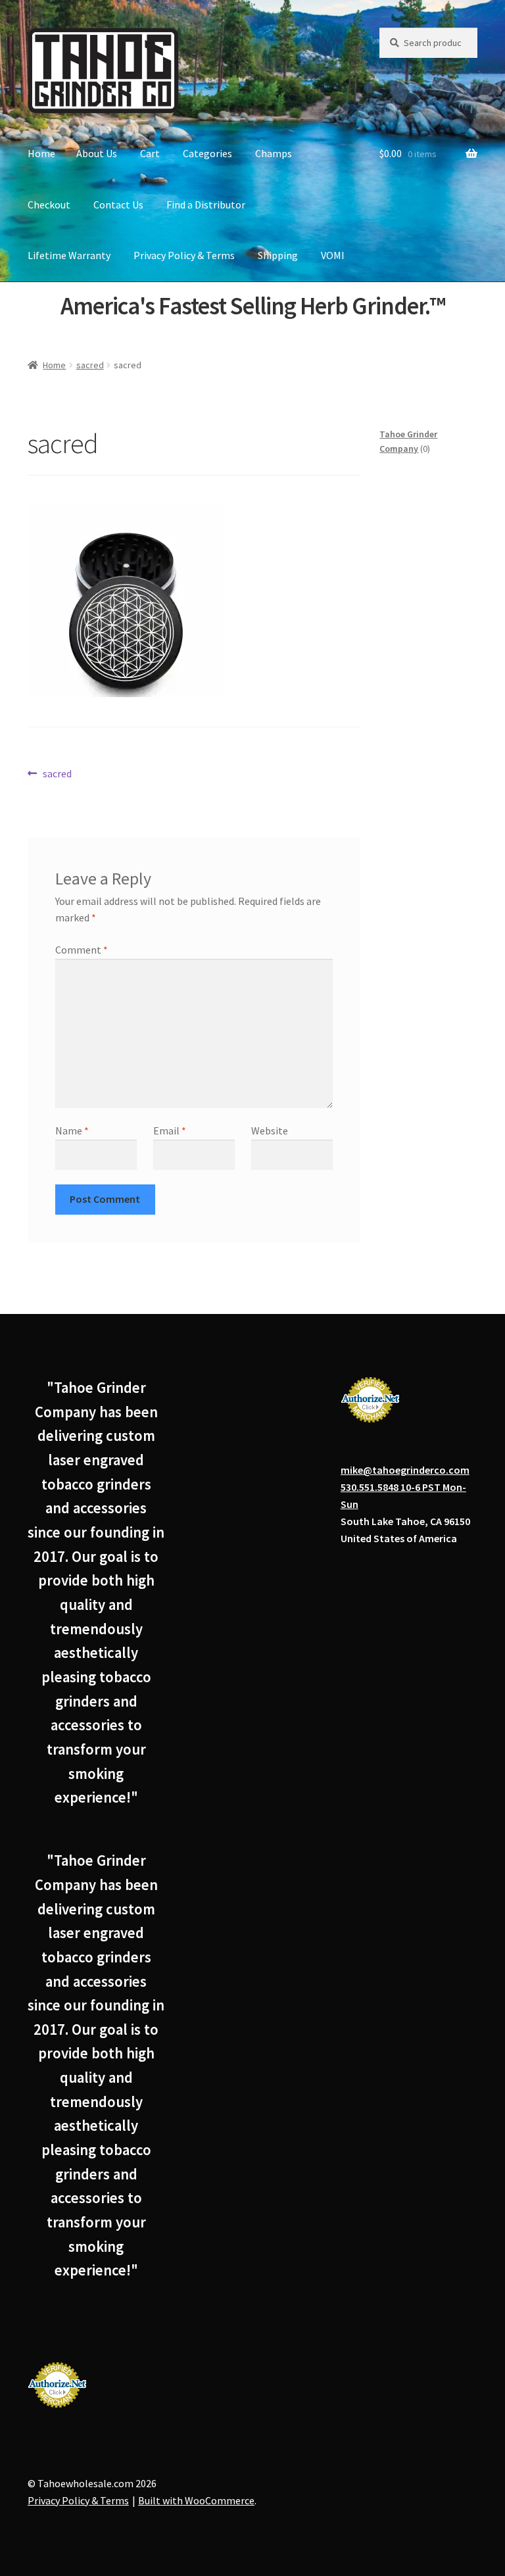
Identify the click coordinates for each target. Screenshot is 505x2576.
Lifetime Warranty (69, 255)
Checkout (49, 205)
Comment (82, 950)
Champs (274, 153)
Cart (150, 153)
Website (270, 1130)
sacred (90, 365)
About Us (97, 153)
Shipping (278, 255)
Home (41, 153)
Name (72, 1130)
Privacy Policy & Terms (184, 255)
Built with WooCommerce (196, 2500)
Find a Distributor (206, 205)
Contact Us (118, 205)
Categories (207, 153)
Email (170, 1130)
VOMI (333, 255)
